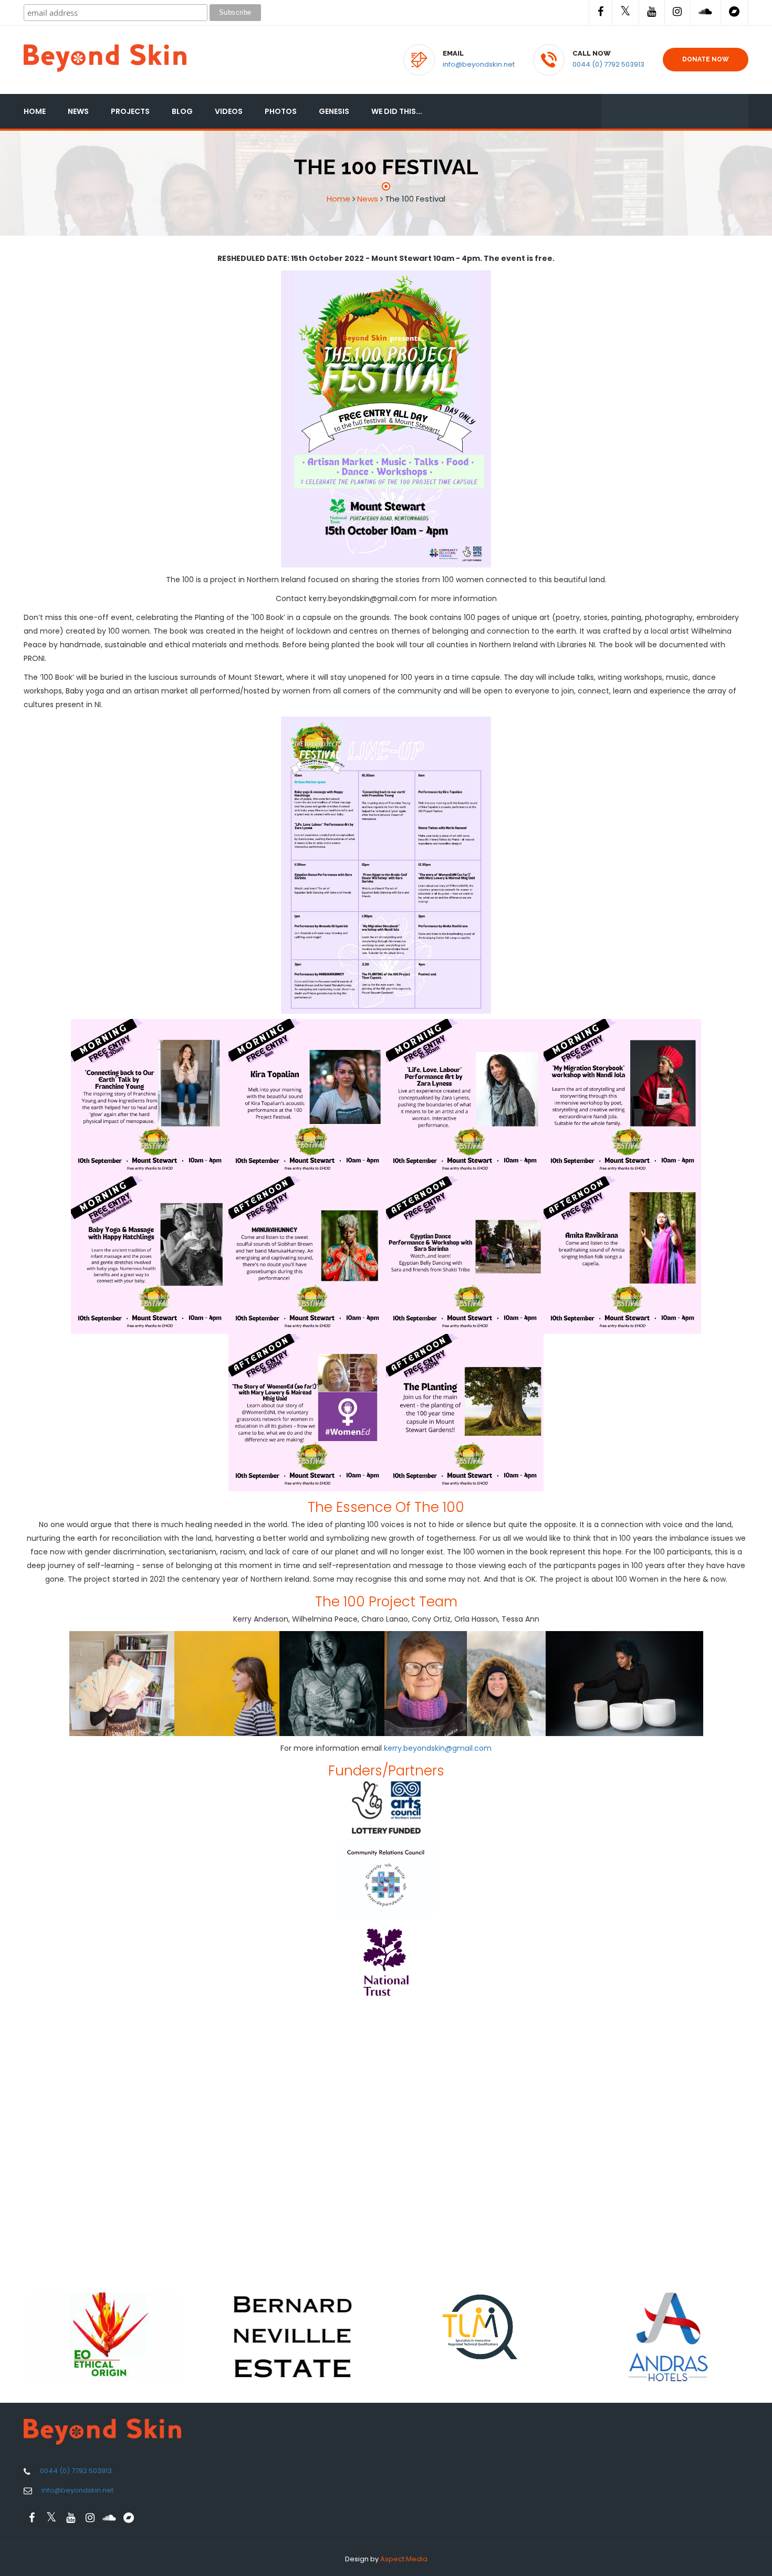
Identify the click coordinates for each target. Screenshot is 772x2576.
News (78, 111)
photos (281, 111)
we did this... (397, 111)
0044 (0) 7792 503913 (608, 64)
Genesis (334, 111)
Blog (182, 111)
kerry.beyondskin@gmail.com (438, 1748)
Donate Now (706, 59)
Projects (130, 111)
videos (229, 111)
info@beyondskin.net (479, 64)
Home (35, 111)
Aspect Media (404, 2559)
